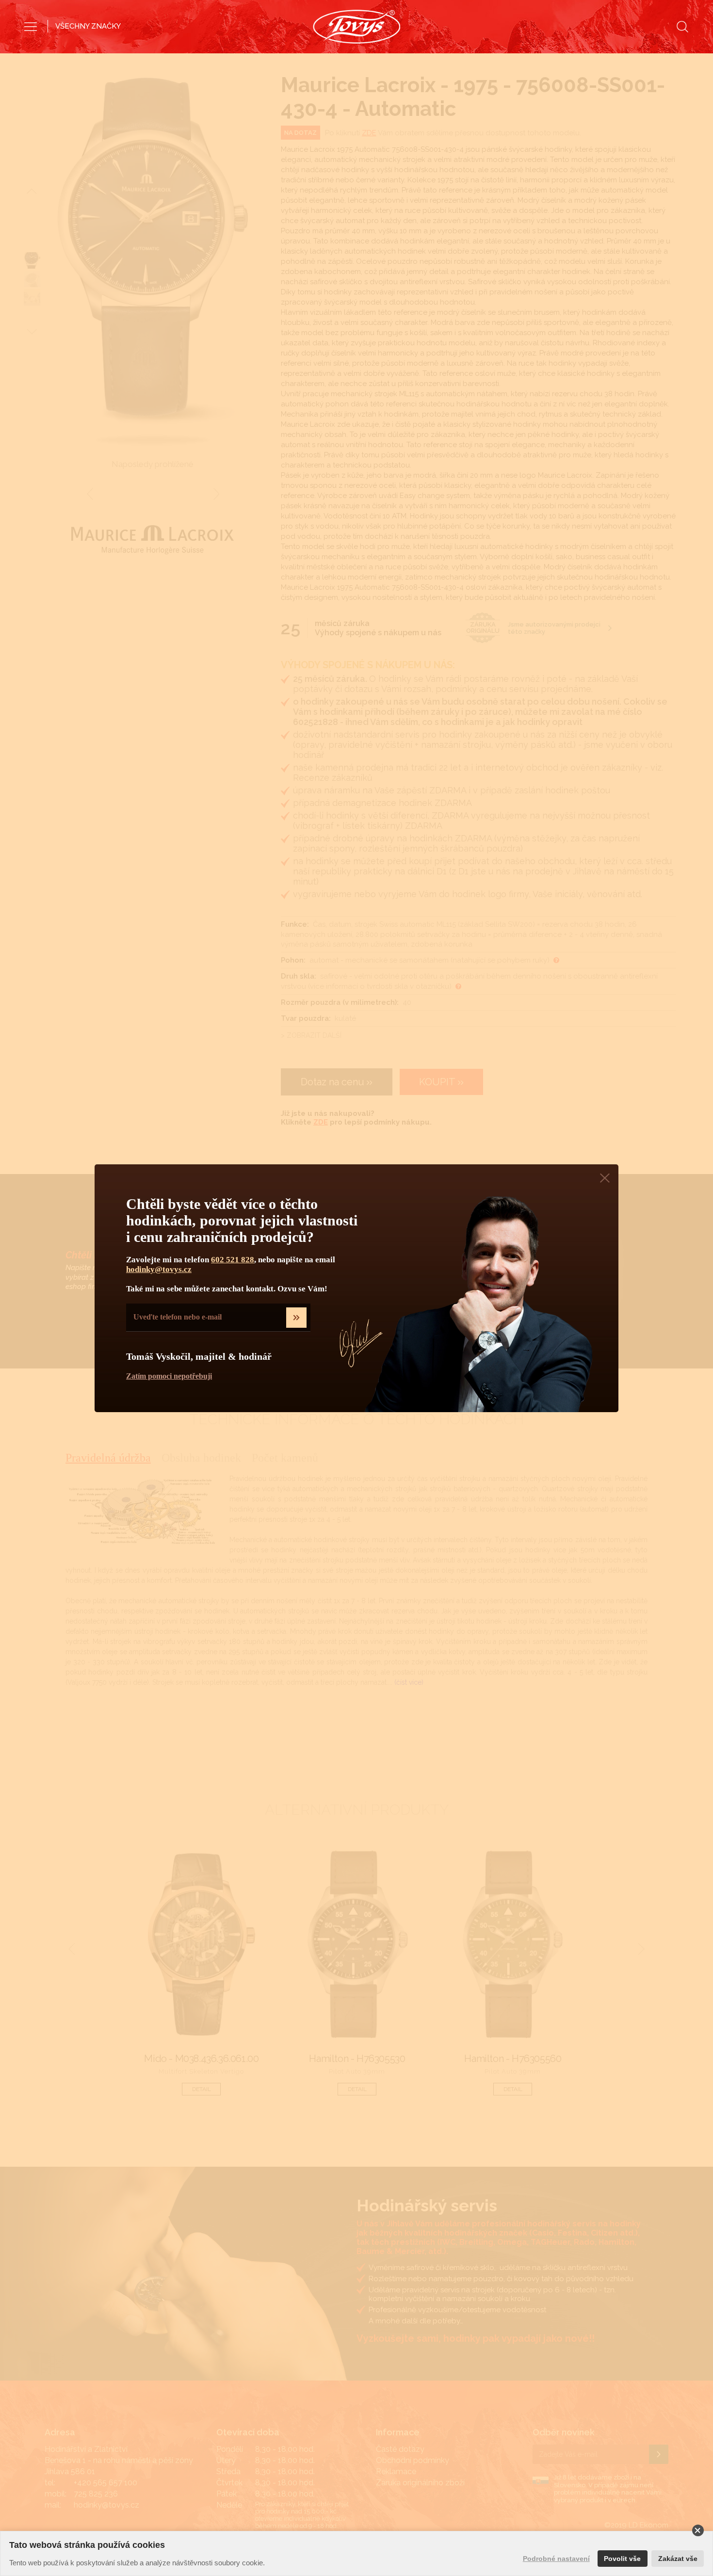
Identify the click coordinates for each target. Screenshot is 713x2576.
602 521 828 (233, 1260)
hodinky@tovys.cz (159, 1269)
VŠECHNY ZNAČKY (88, 26)
